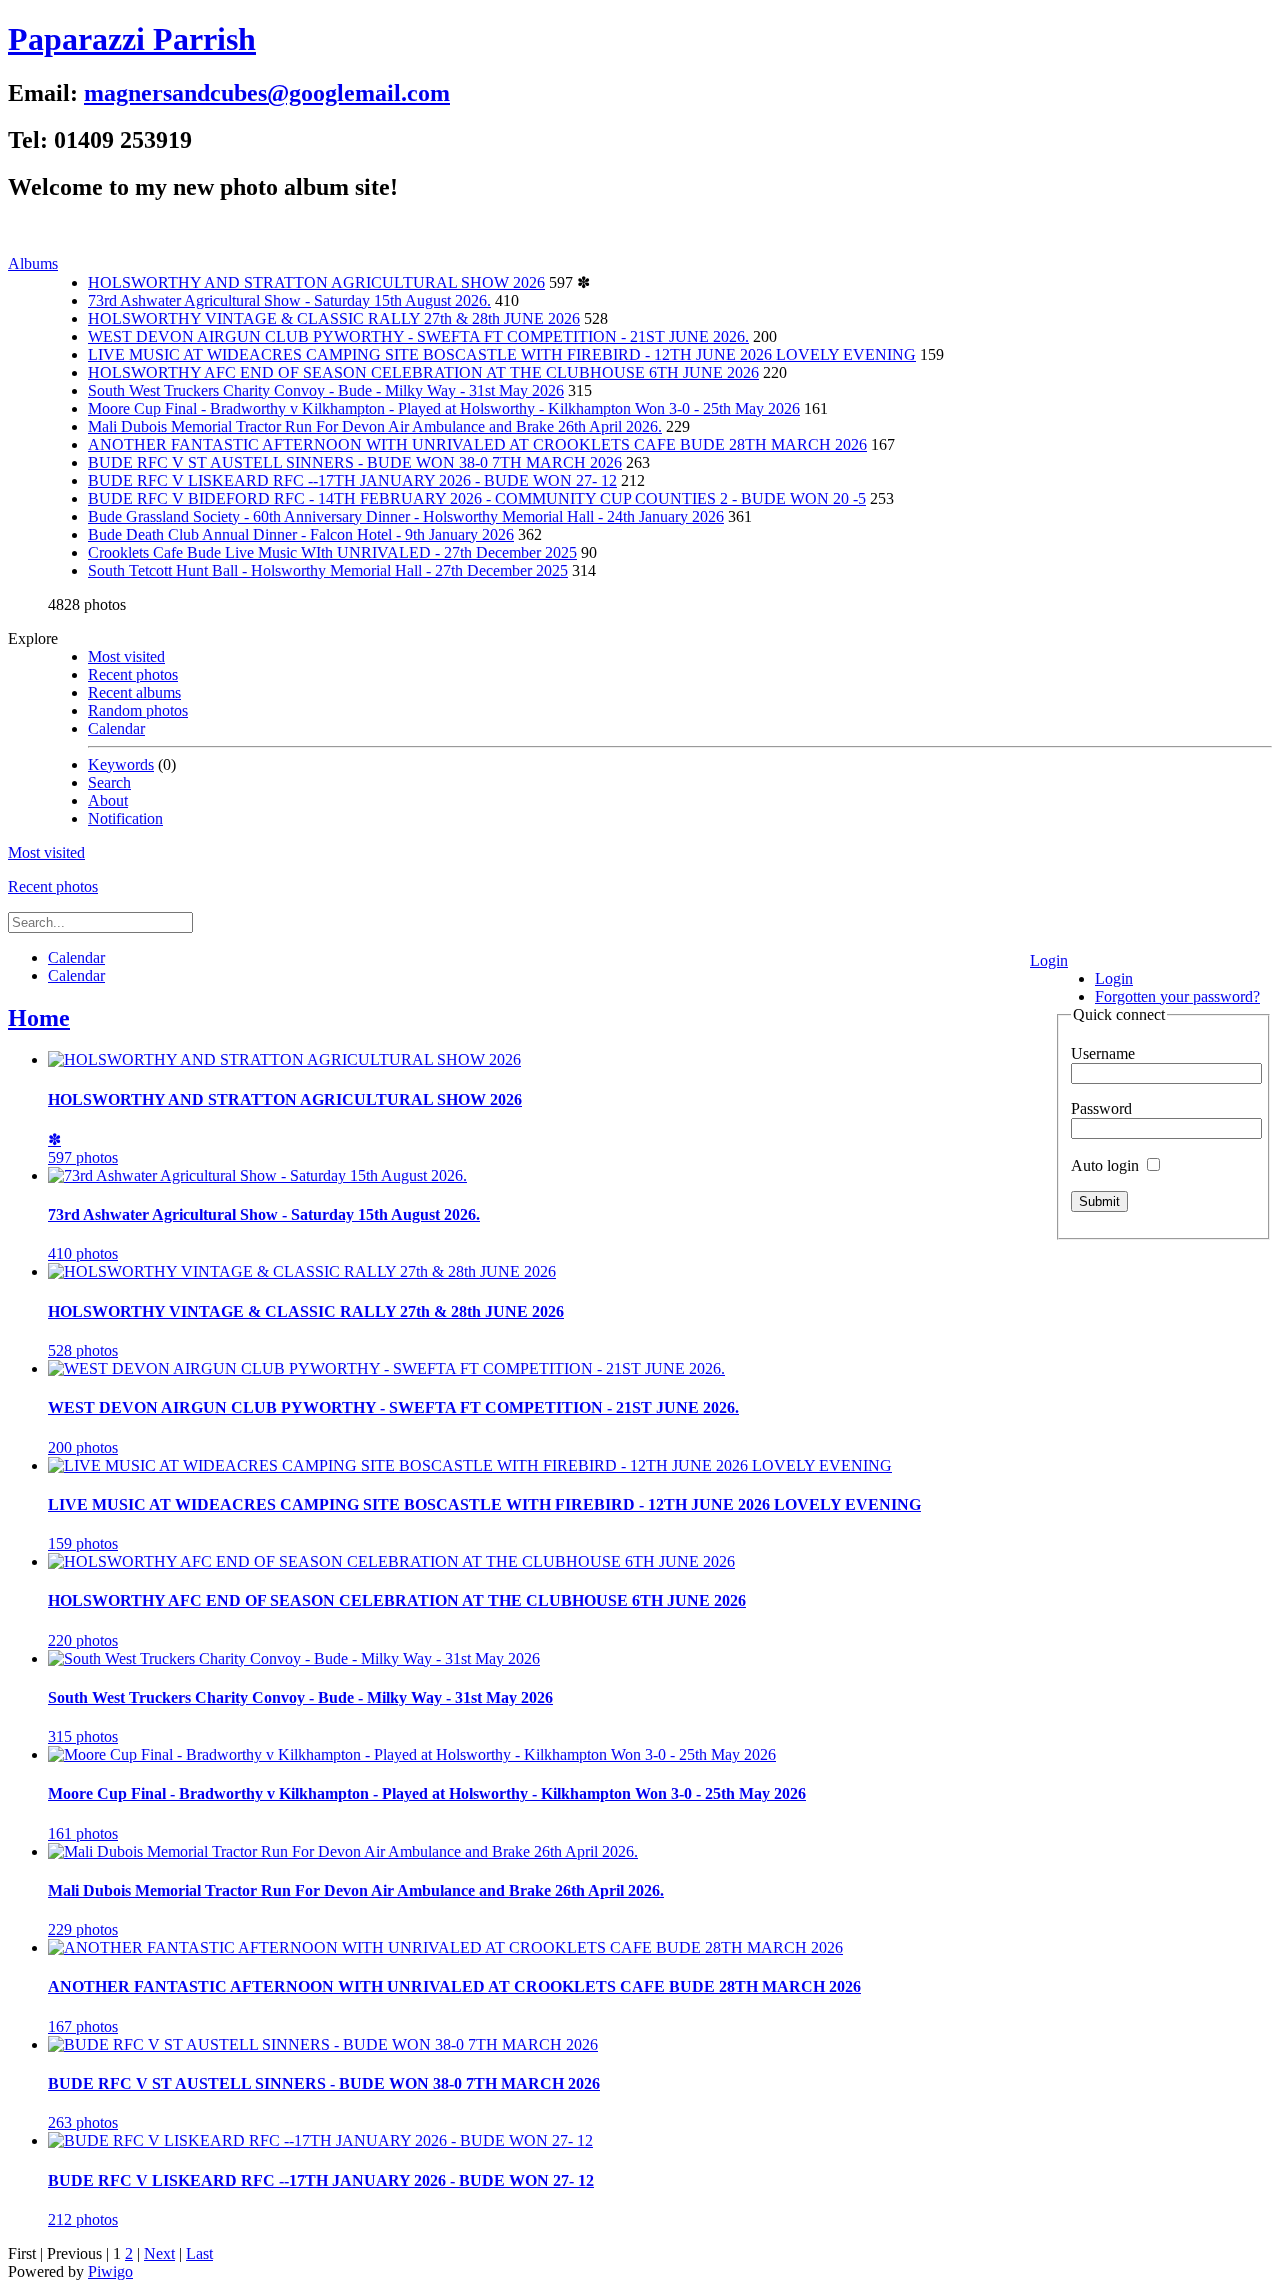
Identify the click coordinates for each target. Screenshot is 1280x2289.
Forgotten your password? (1177, 996)
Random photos (138, 710)
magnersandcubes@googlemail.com (267, 93)
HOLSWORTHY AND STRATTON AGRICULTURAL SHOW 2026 (316, 282)
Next (159, 2253)
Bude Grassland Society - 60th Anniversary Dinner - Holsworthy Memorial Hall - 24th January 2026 (406, 516)
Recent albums (134, 692)
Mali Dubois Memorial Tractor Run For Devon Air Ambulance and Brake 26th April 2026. (375, 426)
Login (1049, 960)
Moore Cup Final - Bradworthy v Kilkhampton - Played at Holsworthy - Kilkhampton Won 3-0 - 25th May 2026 (444, 408)
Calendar (116, 728)
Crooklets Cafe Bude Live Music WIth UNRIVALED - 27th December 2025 (332, 552)
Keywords (121, 764)
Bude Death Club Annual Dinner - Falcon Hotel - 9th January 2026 (301, 534)
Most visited (126, 656)
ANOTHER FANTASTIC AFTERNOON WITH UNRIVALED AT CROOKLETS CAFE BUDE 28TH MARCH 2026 (477, 444)
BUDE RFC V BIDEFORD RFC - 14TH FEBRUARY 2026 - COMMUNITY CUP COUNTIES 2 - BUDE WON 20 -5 (477, 498)
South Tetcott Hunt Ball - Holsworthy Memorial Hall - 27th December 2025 (328, 570)
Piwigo (110, 2271)
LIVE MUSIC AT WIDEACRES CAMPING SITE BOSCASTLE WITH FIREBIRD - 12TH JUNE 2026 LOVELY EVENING (502, 354)
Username (1103, 1053)
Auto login (1107, 1165)
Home (39, 1018)
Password (1101, 1108)
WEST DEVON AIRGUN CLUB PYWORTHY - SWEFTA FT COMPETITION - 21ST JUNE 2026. (418, 336)
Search (109, 782)
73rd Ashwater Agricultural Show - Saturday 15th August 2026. (289, 300)
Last (199, 2253)
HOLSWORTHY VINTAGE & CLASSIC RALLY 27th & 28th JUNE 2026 (334, 318)
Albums (33, 263)
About (108, 800)
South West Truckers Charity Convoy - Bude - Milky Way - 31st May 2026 (326, 390)
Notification (125, 818)
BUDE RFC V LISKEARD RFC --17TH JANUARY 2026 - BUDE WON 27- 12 (352, 480)
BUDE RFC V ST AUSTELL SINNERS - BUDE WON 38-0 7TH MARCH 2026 (355, 462)
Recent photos (133, 674)
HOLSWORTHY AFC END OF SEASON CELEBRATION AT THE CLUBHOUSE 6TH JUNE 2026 (423, 372)
